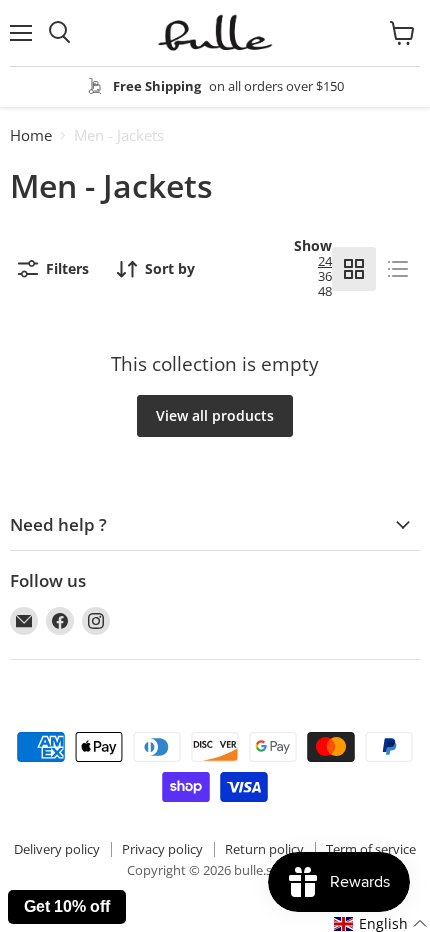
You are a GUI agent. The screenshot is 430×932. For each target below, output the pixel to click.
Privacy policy (162, 849)
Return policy (264, 849)
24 (325, 261)
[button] (381, 924)
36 (325, 276)
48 (325, 291)
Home (31, 135)
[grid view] (354, 269)
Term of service (371, 849)
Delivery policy (57, 849)
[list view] (398, 269)
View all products (215, 415)
